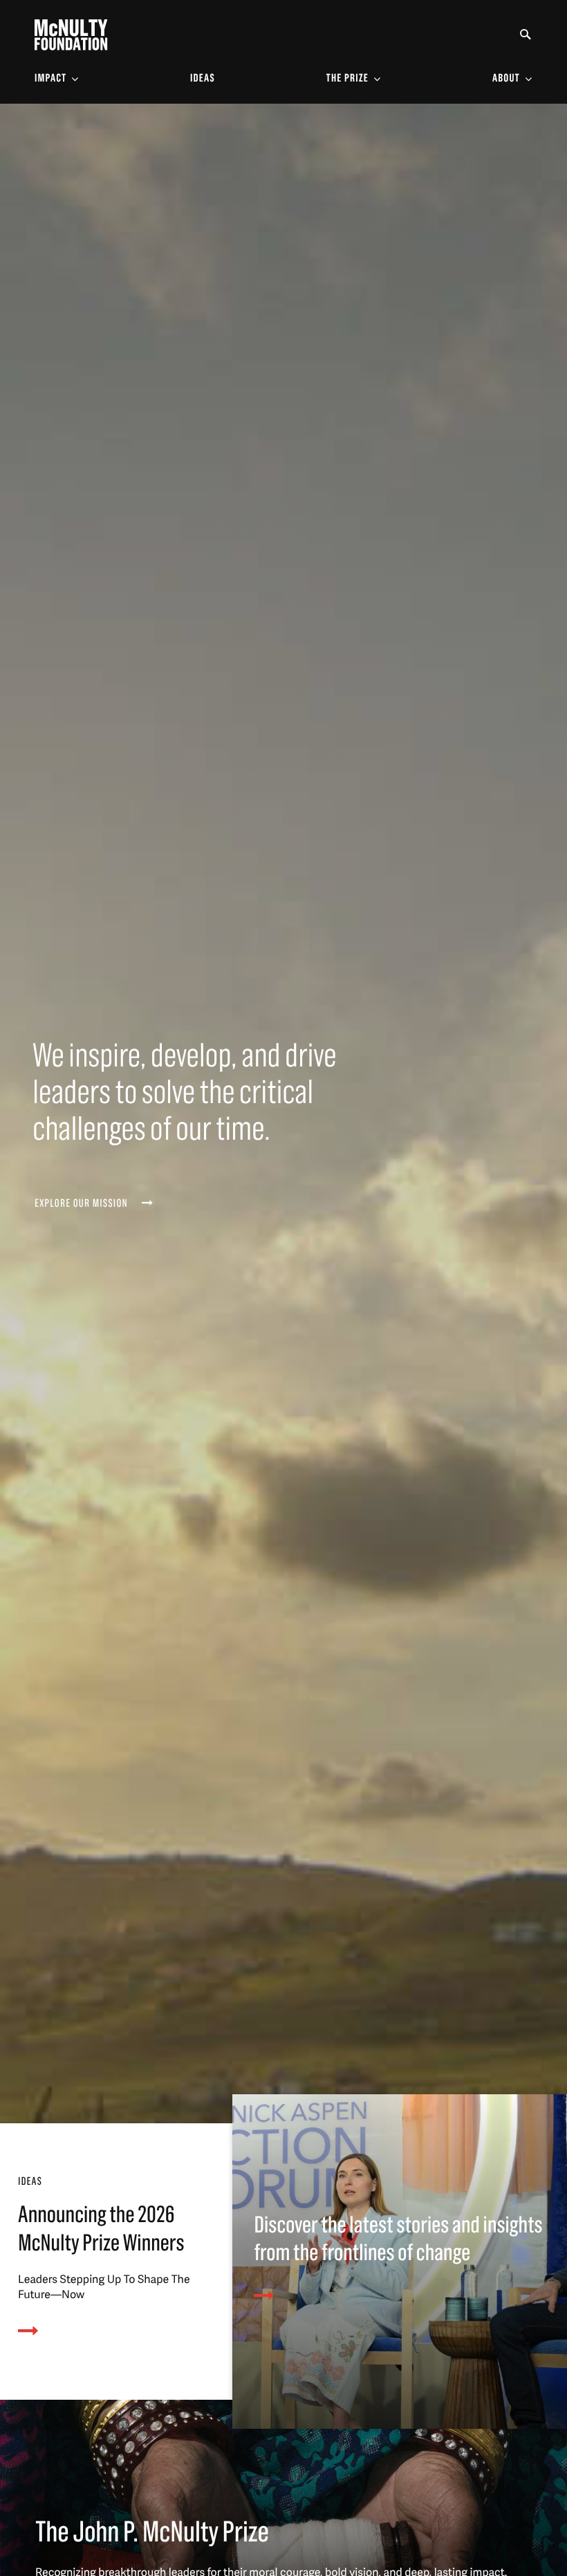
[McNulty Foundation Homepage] (71, 35)
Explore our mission (81, 1204)
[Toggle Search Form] (526, 35)
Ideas (203, 79)
